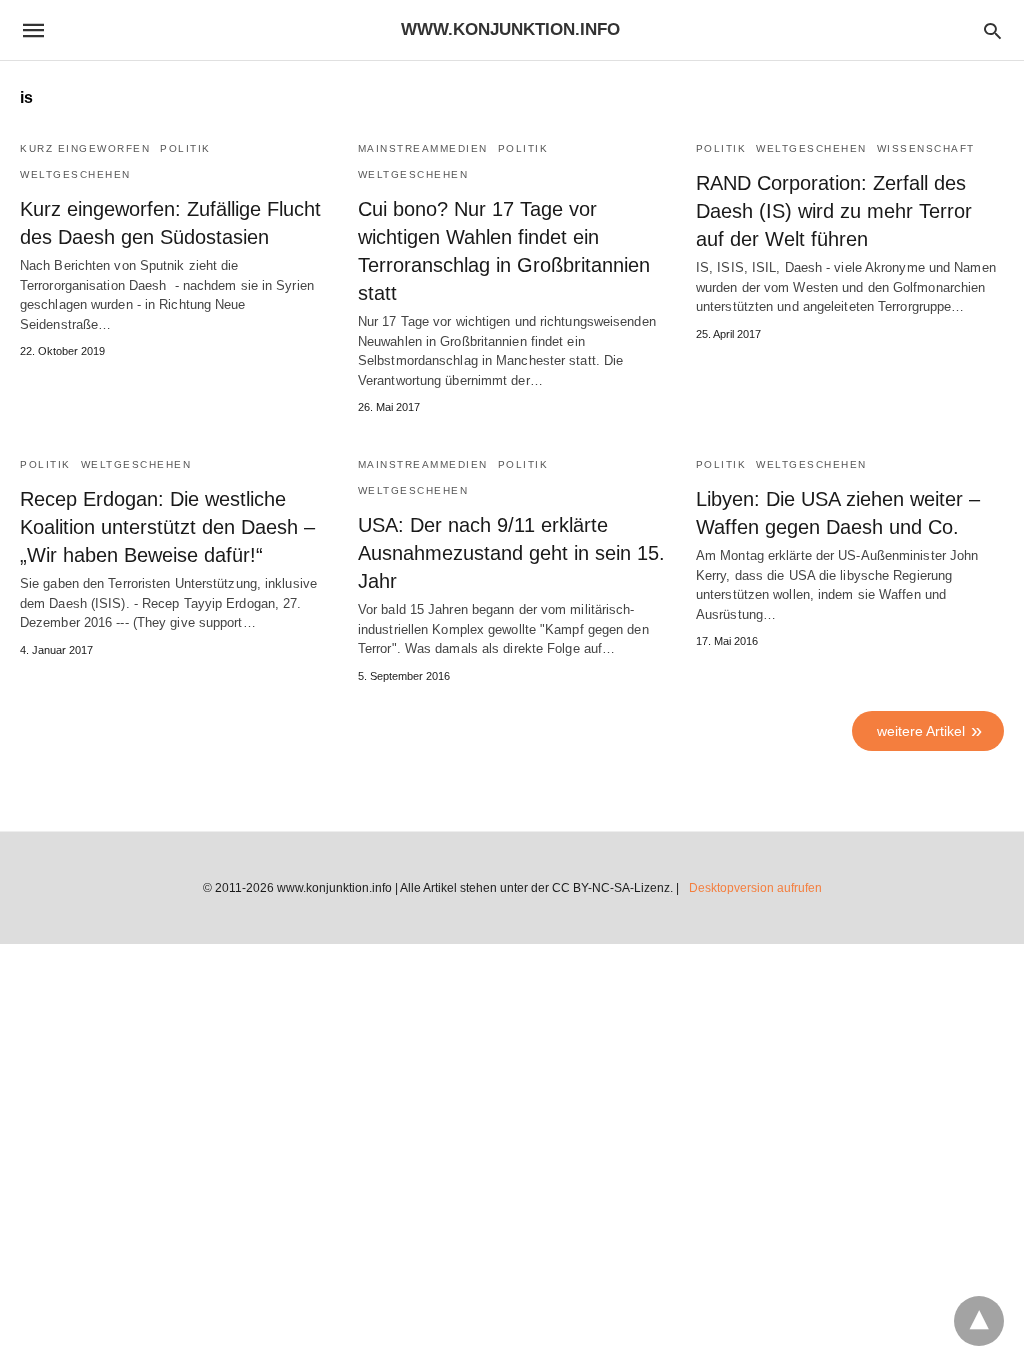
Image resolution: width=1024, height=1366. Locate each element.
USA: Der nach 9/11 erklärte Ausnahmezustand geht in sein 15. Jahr (511, 553)
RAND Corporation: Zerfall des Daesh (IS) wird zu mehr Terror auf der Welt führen (834, 211)
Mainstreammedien (423, 148)
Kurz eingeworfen (85, 148)
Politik (185, 148)
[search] (992, 30)
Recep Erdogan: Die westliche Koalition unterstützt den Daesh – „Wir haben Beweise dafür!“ (167, 527)
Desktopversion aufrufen (755, 888)
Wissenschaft (926, 148)
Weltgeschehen (75, 174)
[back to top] (979, 1321)
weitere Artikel (921, 731)
